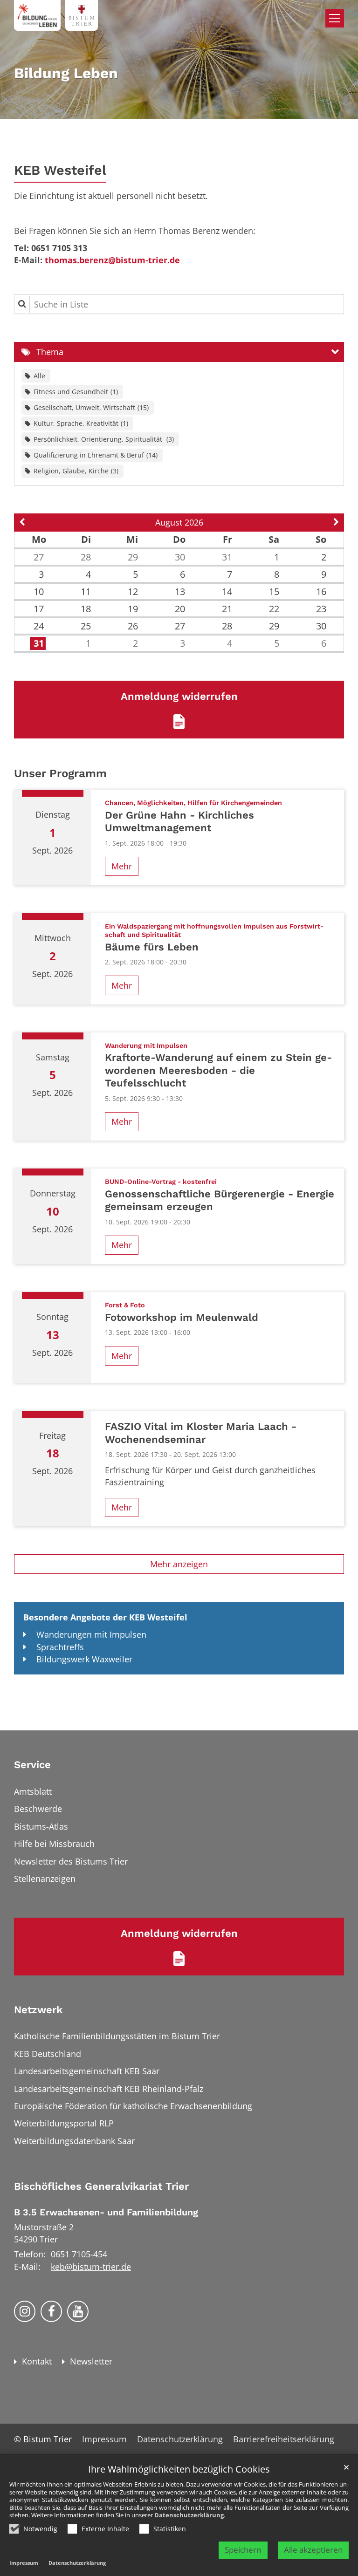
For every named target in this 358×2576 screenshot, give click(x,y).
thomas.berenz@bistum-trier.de (112, 260)
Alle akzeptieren (313, 2550)
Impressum (24, 2563)
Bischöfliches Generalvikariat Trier (101, 2186)
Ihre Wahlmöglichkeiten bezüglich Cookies (179, 2470)
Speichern (243, 2550)
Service (32, 1765)
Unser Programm (60, 773)
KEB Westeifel (60, 170)
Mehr (122, 866)
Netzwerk (38, 2010)
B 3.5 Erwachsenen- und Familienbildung (106, 2212)
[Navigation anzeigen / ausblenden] (335, 18)
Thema (50, 352)
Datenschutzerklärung (189, 2515)
